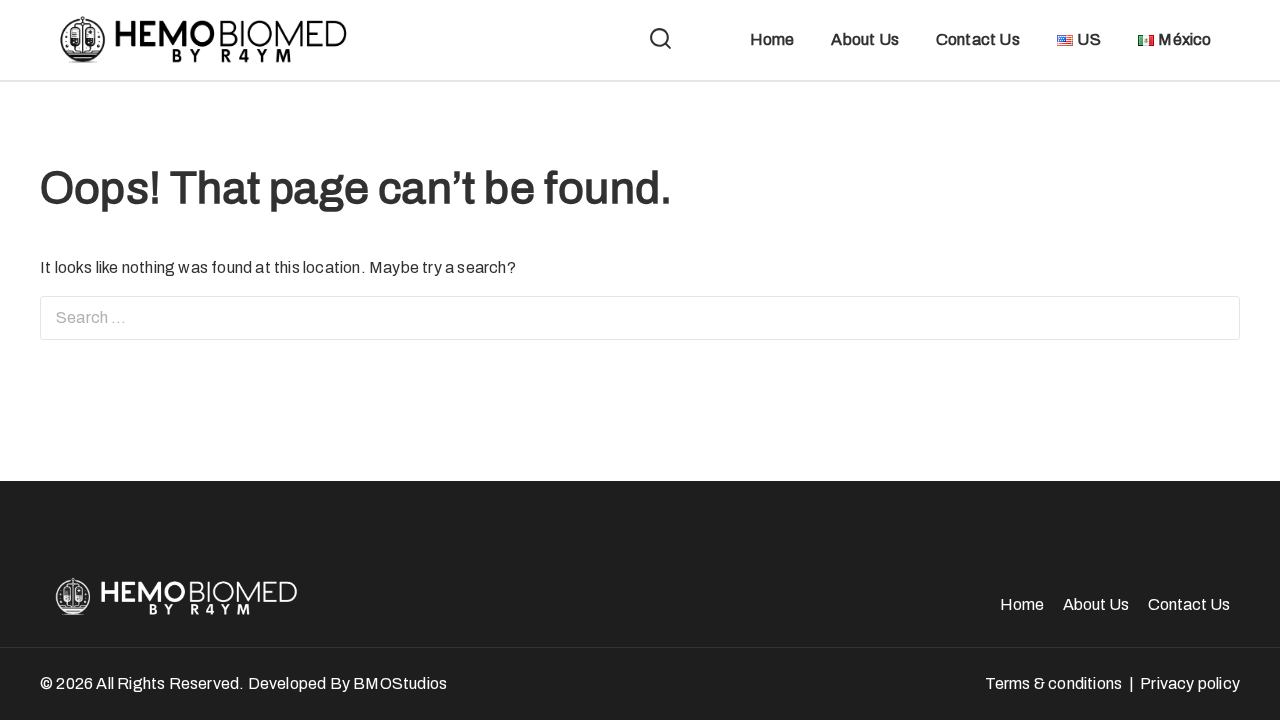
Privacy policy (1190, 683)
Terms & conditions (1054, 683)
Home (772, 39)
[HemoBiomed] (200, 40)
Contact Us (978, 39)
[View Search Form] (660, 40)
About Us (865, 39)
